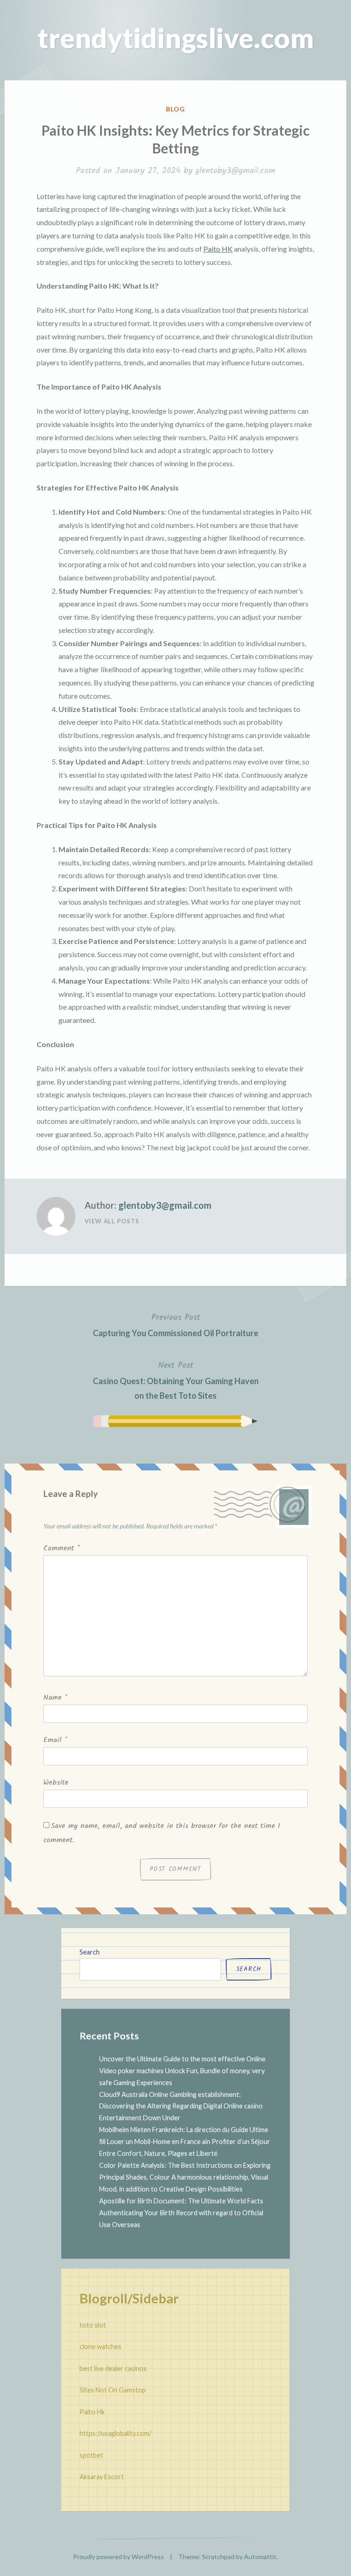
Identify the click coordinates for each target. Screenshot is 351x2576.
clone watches (101, 2347)
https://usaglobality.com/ (115, 2433)
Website (56, 1783)
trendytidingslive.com (176, 38)
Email (55, 1740)
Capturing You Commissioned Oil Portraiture (175, 1324)
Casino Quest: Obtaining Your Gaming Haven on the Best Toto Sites (176, 1380)
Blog (175, 109)
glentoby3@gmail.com (235, 171)
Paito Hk (92, 2412)
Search (90, 1952)
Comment (61, 1548)
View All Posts (112, 1221)
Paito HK (218, 249)
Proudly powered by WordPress (119, 2557)
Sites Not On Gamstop (113, 2390)
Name (55, 1698)
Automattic (261, 2557)
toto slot (93, 2325)
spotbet (91, 2455)
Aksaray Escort (102, 2477)
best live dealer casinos (113, 2368)
